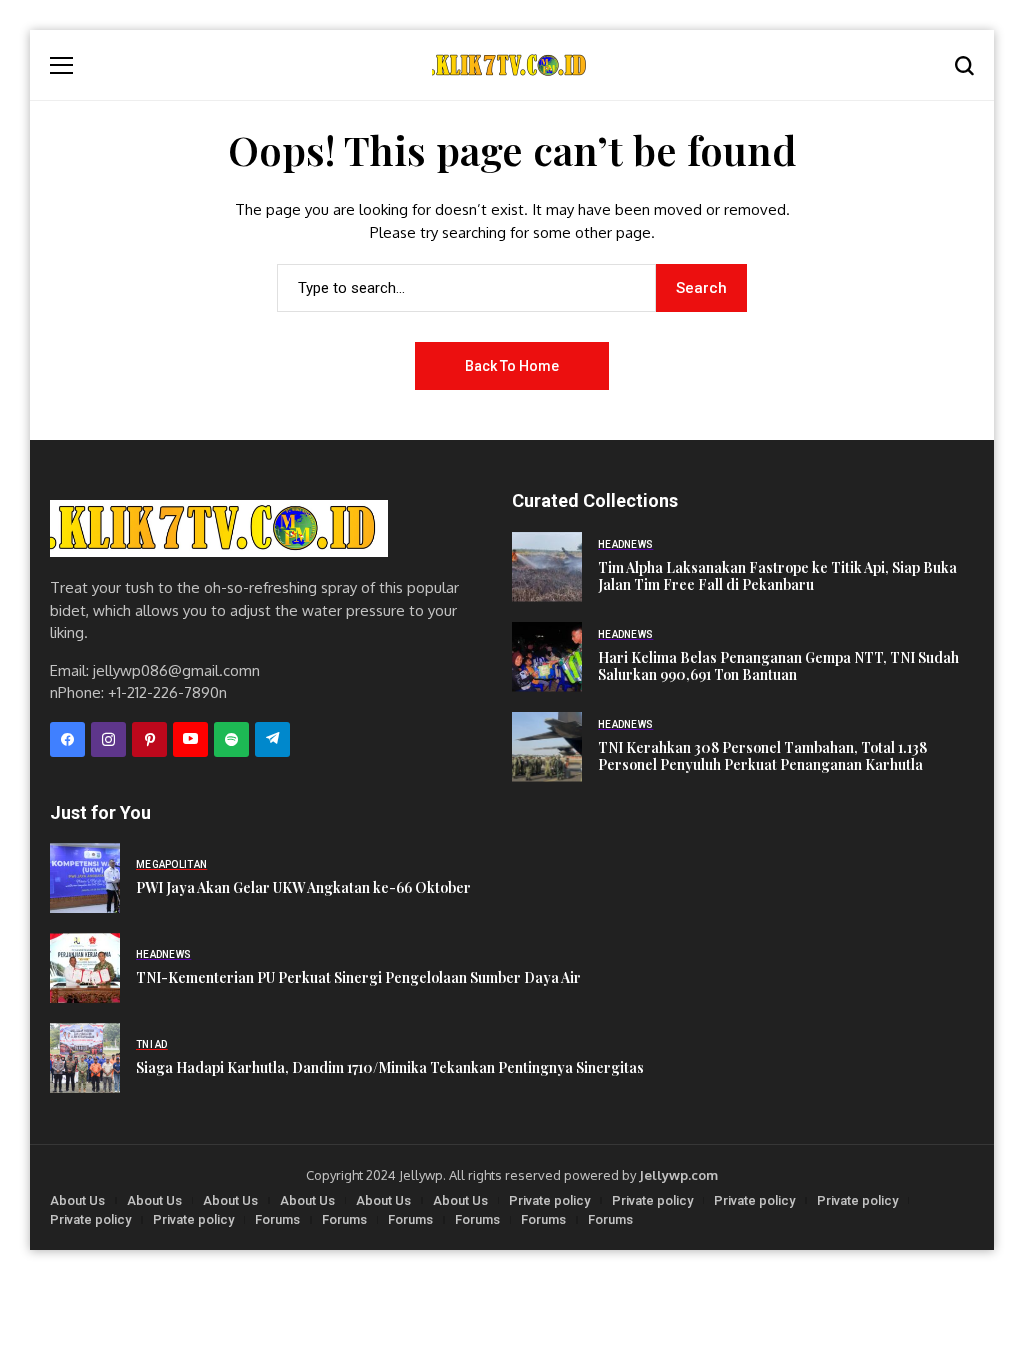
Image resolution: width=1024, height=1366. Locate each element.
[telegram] (272, 739)
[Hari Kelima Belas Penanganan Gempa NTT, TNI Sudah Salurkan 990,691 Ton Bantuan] (547, 657)
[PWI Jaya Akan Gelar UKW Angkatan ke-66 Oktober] (85, 878)
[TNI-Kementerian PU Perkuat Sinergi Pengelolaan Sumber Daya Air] (85, 968)
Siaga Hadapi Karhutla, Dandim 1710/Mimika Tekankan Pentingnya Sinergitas (390, 1068)
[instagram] (108, 739)
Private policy (549, 1200)
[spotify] (231, 739)
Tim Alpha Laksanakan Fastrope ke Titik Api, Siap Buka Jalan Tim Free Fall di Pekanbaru (777, 577)
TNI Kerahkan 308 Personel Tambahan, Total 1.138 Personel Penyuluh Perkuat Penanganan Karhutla (762, 757)
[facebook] (67, 739)
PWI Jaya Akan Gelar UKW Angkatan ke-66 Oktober (303, 888)
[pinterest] (149, 739)
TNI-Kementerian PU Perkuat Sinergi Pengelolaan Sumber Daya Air (358, 978)
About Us (77, 1200)
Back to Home (512, 366)
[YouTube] (190, 739)
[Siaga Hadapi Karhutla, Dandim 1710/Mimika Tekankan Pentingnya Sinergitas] (85, 1058)
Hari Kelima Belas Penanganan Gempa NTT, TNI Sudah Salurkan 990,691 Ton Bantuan (778, 667)
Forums (277, 1219)
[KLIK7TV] (219, 528)
